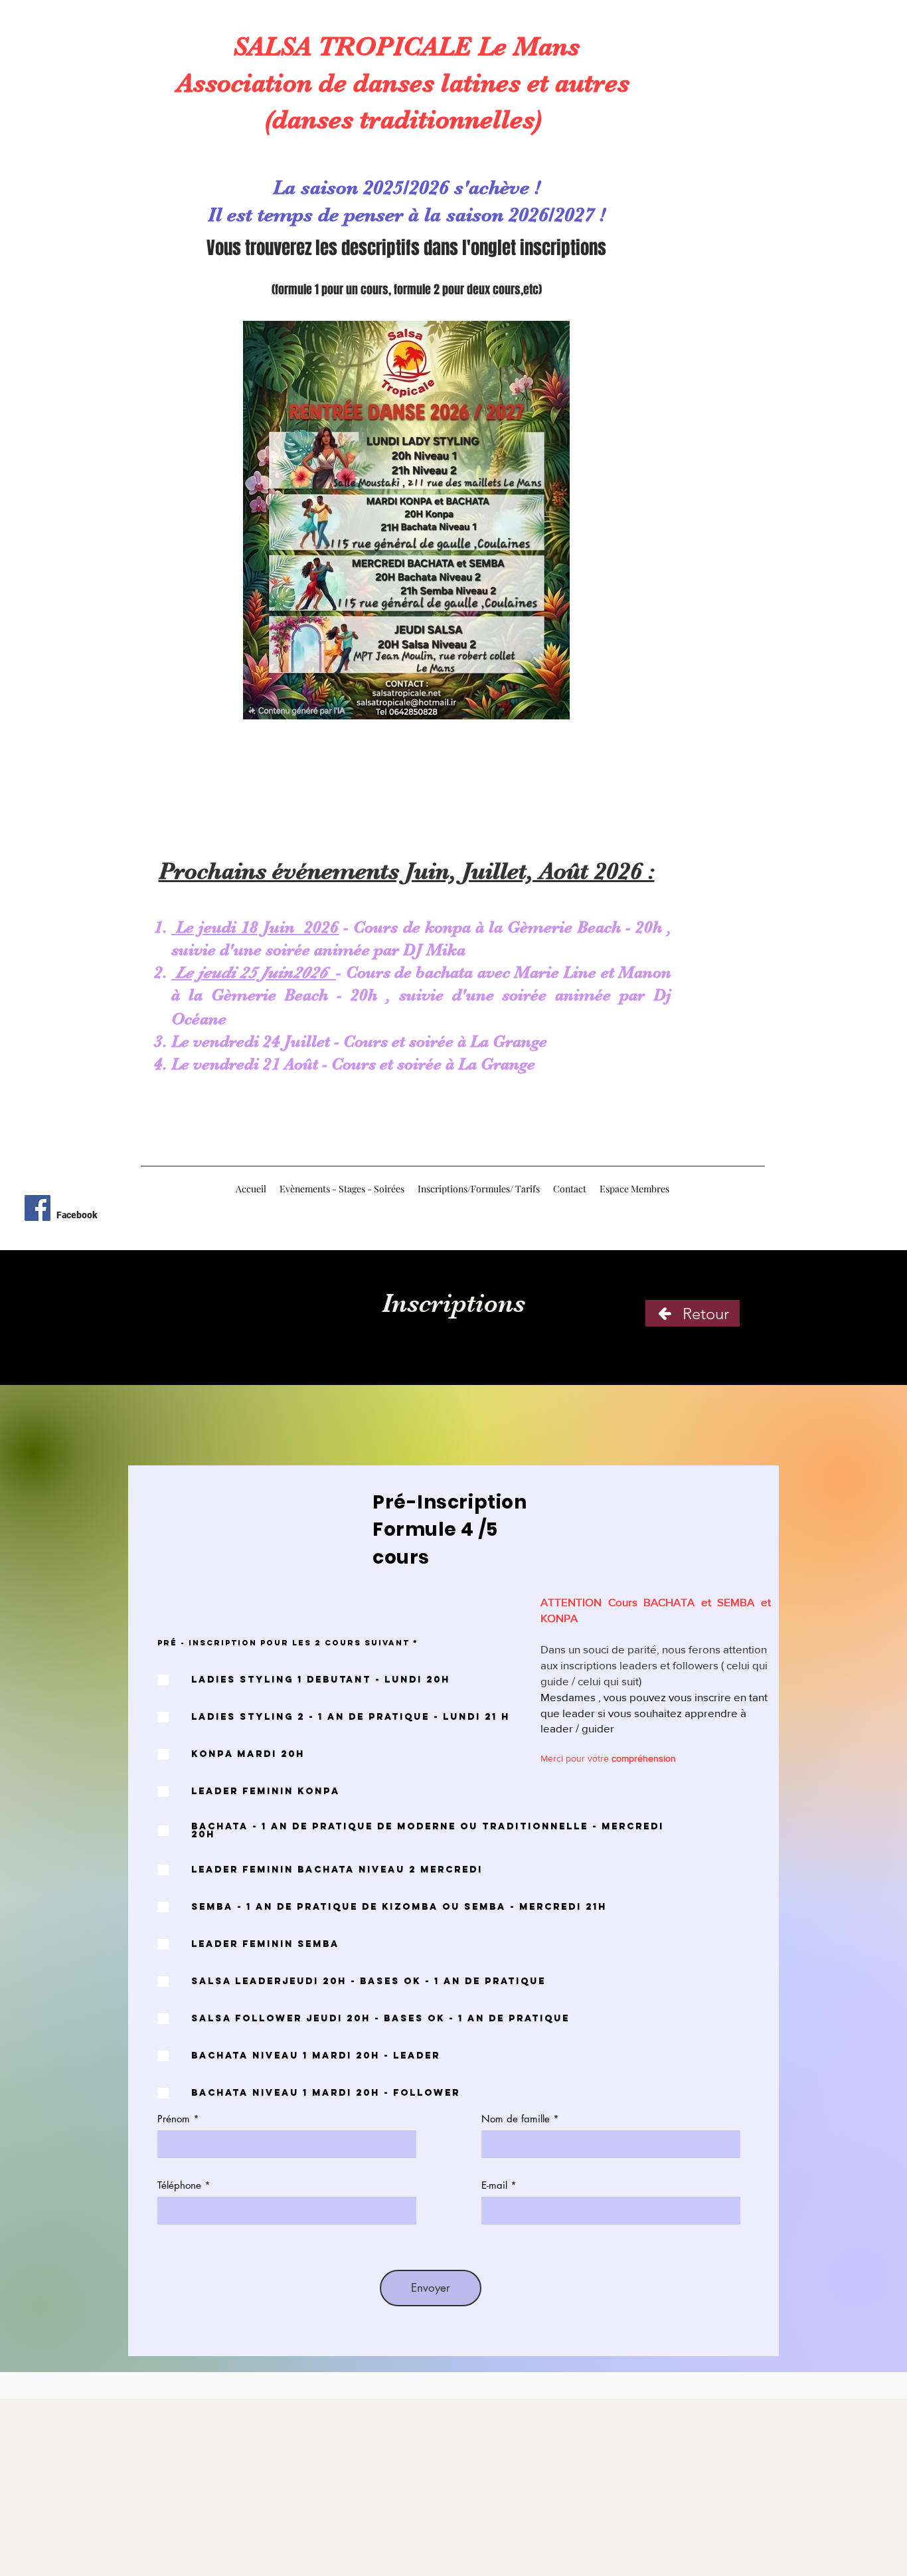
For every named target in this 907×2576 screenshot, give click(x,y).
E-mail (494, 2185)
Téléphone (179, 2185)
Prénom (174, 2119)
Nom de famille (516, 2119)
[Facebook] (38, 1208)
